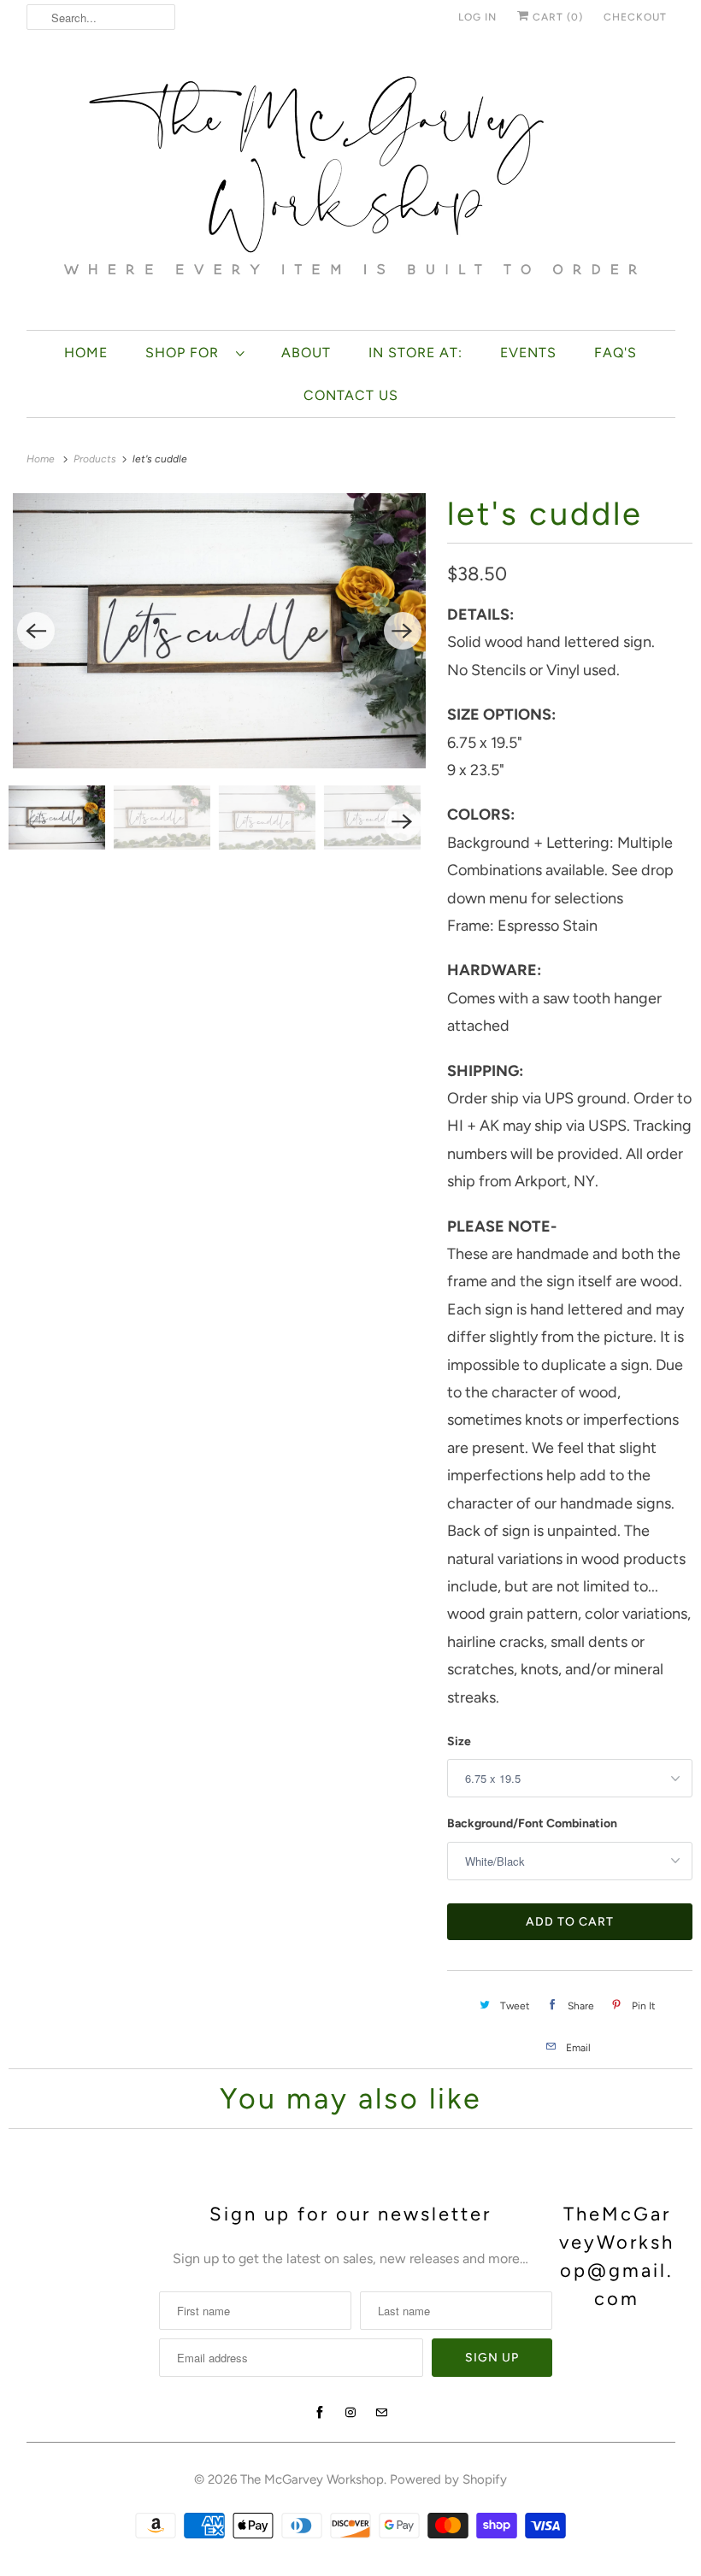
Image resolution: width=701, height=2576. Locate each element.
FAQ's (616, 353)
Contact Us (351, 395)
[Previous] (36, 631)
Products (96, 459)
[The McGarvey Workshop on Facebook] (320, 2413)
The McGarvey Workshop (312, 2479)
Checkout (635, 17)
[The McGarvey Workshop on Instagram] (350, 2413)
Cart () (556, 17)
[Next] (403, 631)
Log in (477, 17)
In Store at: (415, 353)
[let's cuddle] (219, 631)
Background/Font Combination (532, 1823)
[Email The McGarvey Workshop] (381, 2413)
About (306, 353)
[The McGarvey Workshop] (351, 186)
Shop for (186, 353)
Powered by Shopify (448, 2479)
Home (86, 353)
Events (528, 353)
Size (459, 1741)
